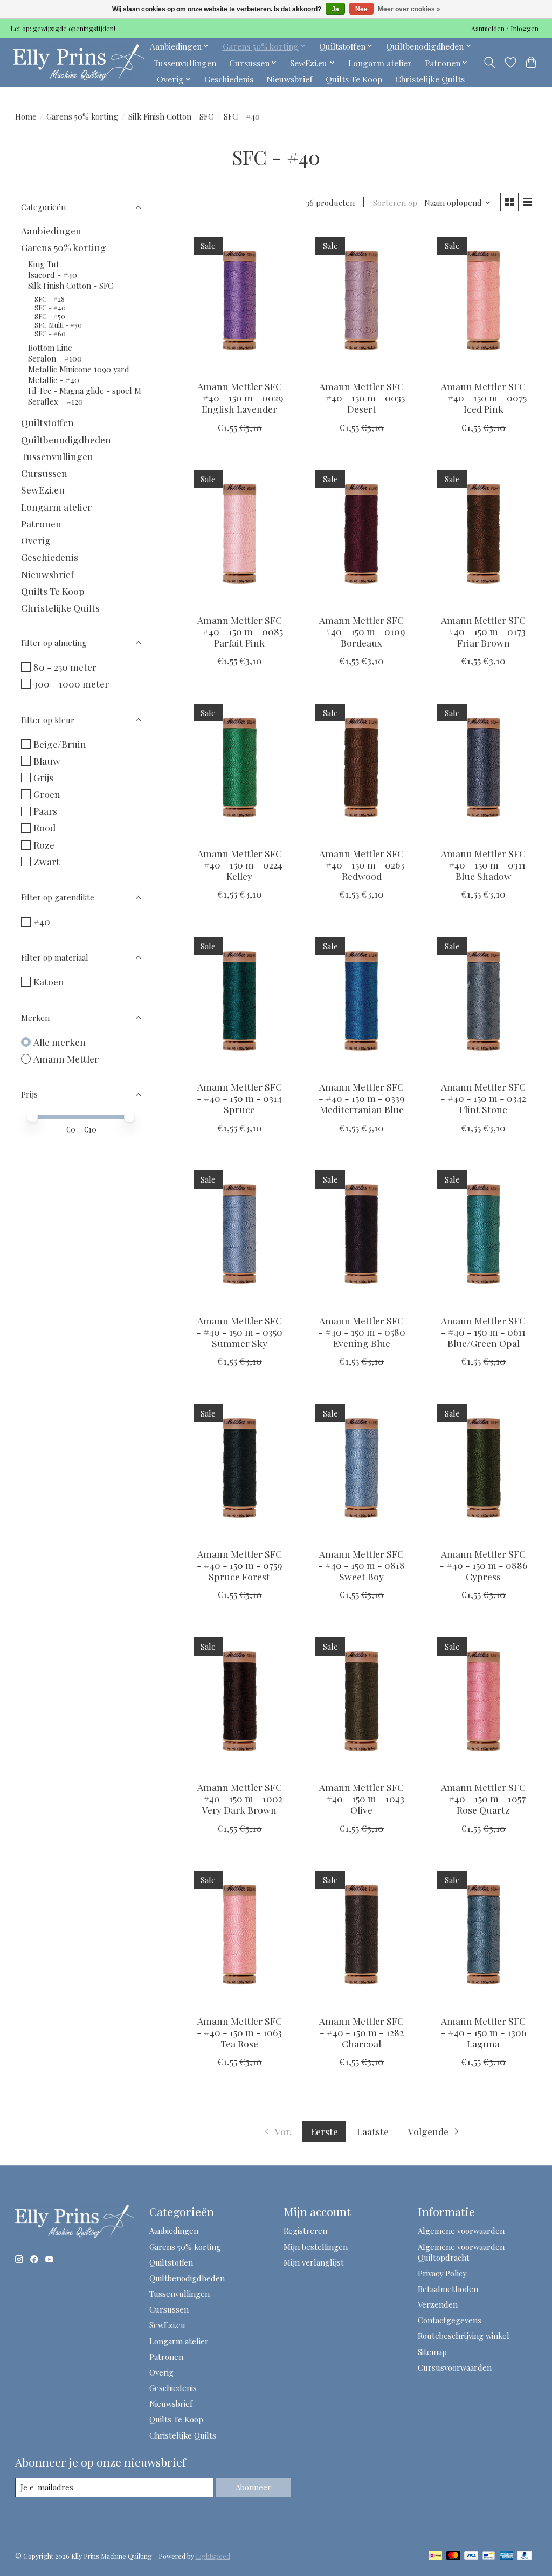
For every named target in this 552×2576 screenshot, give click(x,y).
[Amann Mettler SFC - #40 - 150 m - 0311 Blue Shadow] (484, 768)
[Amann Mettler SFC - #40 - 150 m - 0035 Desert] (361, 300)
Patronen (41, 523)
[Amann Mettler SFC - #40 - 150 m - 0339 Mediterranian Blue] (361, 1001)
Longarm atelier (380, 63)
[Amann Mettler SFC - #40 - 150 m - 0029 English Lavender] (240, 300)
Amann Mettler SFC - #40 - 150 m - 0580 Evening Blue (362, 1332)
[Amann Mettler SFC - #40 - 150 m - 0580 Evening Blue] (361, 1235)
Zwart (47, 861)
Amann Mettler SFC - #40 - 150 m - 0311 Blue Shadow (483, 865)
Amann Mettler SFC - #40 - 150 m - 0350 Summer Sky (239, 1332)
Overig (36, 540)
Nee (361, 9)
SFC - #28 (50, 299)
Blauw (47, 761)
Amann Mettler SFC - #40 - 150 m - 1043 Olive (362, 1798)
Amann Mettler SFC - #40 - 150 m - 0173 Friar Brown (483, 631)
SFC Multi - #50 (58, 325)
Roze (44, 845)
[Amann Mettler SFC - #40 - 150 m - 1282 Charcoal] (361, 1935)
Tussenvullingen (185, 63)
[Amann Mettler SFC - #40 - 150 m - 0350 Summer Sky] (240, 1235)
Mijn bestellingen (316, 2247)
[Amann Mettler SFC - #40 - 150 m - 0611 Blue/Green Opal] (484, 1235)
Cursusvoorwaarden (455, 2367)
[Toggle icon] (489, 63)
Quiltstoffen (47, 422)
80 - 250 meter (65, 667)
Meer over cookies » (409, 9)
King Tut (44, 264)
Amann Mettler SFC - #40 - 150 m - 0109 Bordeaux (362, 631)
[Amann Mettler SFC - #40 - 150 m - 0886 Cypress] (484, 1468)
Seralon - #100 (55, 358)
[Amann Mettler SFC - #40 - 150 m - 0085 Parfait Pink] (240, 534)
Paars (45, 811)
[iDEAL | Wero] (435, 2556)
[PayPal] (525, 2556)
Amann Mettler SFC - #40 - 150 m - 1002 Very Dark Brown (239, 1798)
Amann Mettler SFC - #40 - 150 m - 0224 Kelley (240, 865)
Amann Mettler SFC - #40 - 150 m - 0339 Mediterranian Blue (362, 1098)
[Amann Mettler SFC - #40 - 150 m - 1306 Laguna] (484, 1935)
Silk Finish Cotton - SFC (171, 116)
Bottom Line (50, 348)
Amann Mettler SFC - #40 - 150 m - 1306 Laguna (484, 2032)
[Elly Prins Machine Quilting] (79, 63)
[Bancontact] (489, 2556)
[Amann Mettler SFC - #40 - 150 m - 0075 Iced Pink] (484, 300)
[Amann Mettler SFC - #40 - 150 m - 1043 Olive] (361, 1701)
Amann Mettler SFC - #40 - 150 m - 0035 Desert (362, 397)
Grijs (43, 777)
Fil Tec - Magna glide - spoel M (85, 391)
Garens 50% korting (82, 116)
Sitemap (432, 2352)
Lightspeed (213, 2556)
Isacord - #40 (53, 275)
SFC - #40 (50, 308)
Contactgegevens (450, 2320)
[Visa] (471, 2556)
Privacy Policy (442, 2273)
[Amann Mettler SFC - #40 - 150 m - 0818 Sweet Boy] (361, 1468)
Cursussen (44, 473)
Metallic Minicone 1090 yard (79, 369)
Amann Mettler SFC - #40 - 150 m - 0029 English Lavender (240, 397)
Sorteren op (395, 203)
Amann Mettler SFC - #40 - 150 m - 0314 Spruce (239, 1098)
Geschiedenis (229, 79)
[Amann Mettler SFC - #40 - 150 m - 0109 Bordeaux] (361, 534)
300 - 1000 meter (71, 683)
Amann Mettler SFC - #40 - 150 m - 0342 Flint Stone (483, 1098)
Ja (335, 9)
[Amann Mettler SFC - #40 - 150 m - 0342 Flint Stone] (484, 1001)
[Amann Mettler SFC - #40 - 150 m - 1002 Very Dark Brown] (240, 1701)
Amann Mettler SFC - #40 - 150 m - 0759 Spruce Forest (240, 1565)
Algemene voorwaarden (461, 2231)
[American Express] (507, 2556)
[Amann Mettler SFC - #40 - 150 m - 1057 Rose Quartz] (484, 1701)
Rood (44, 827)
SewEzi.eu (43, 489)
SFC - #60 (50, 334)
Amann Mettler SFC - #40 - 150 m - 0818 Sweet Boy (361, 1565)
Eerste (324, 2131)
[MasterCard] (453, 2556)
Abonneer (253, 2487)
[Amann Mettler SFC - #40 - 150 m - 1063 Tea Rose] (240, 1935)
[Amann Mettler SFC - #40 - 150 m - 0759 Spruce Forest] (240, 1468)
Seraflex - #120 (56, 401)
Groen (47, 794)
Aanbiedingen (51, 230)
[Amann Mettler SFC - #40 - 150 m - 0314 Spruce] (240, 1001)
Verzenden (438, 2304)
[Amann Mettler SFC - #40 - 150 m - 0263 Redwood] (361, 768)
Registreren (305, 2231)
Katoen (49, 981)
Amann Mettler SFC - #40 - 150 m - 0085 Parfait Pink (239, 631)
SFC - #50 (50, 316)
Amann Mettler (66, 1058)
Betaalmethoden (448, 2289)
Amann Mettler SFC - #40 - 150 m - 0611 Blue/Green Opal (483, 1332)
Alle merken (60, 1042)
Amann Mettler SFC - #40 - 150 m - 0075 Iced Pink (484, 397)
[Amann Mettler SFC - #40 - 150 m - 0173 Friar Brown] (484, 534)
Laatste (373, 2131)
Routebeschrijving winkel (464, 2336)
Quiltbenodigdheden (66, 439)
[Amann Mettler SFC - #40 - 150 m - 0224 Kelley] (240, 768)
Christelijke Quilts (430, 79)
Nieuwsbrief (289, 79)
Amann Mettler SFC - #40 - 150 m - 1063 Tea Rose (239, 2032)
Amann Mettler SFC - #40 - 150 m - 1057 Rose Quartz (483, 1798)
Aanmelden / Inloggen (505, 29)
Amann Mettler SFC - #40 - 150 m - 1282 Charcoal (361, 2032)
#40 (42, 921)
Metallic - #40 (54, 380)
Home (26, 116)
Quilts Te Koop (354, 79)
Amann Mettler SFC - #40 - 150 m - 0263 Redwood (361, 865)
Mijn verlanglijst (314, 2262)
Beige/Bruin (60, 744)
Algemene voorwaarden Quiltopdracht (461, 2252)
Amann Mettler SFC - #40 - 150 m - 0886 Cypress (483, 1565)
